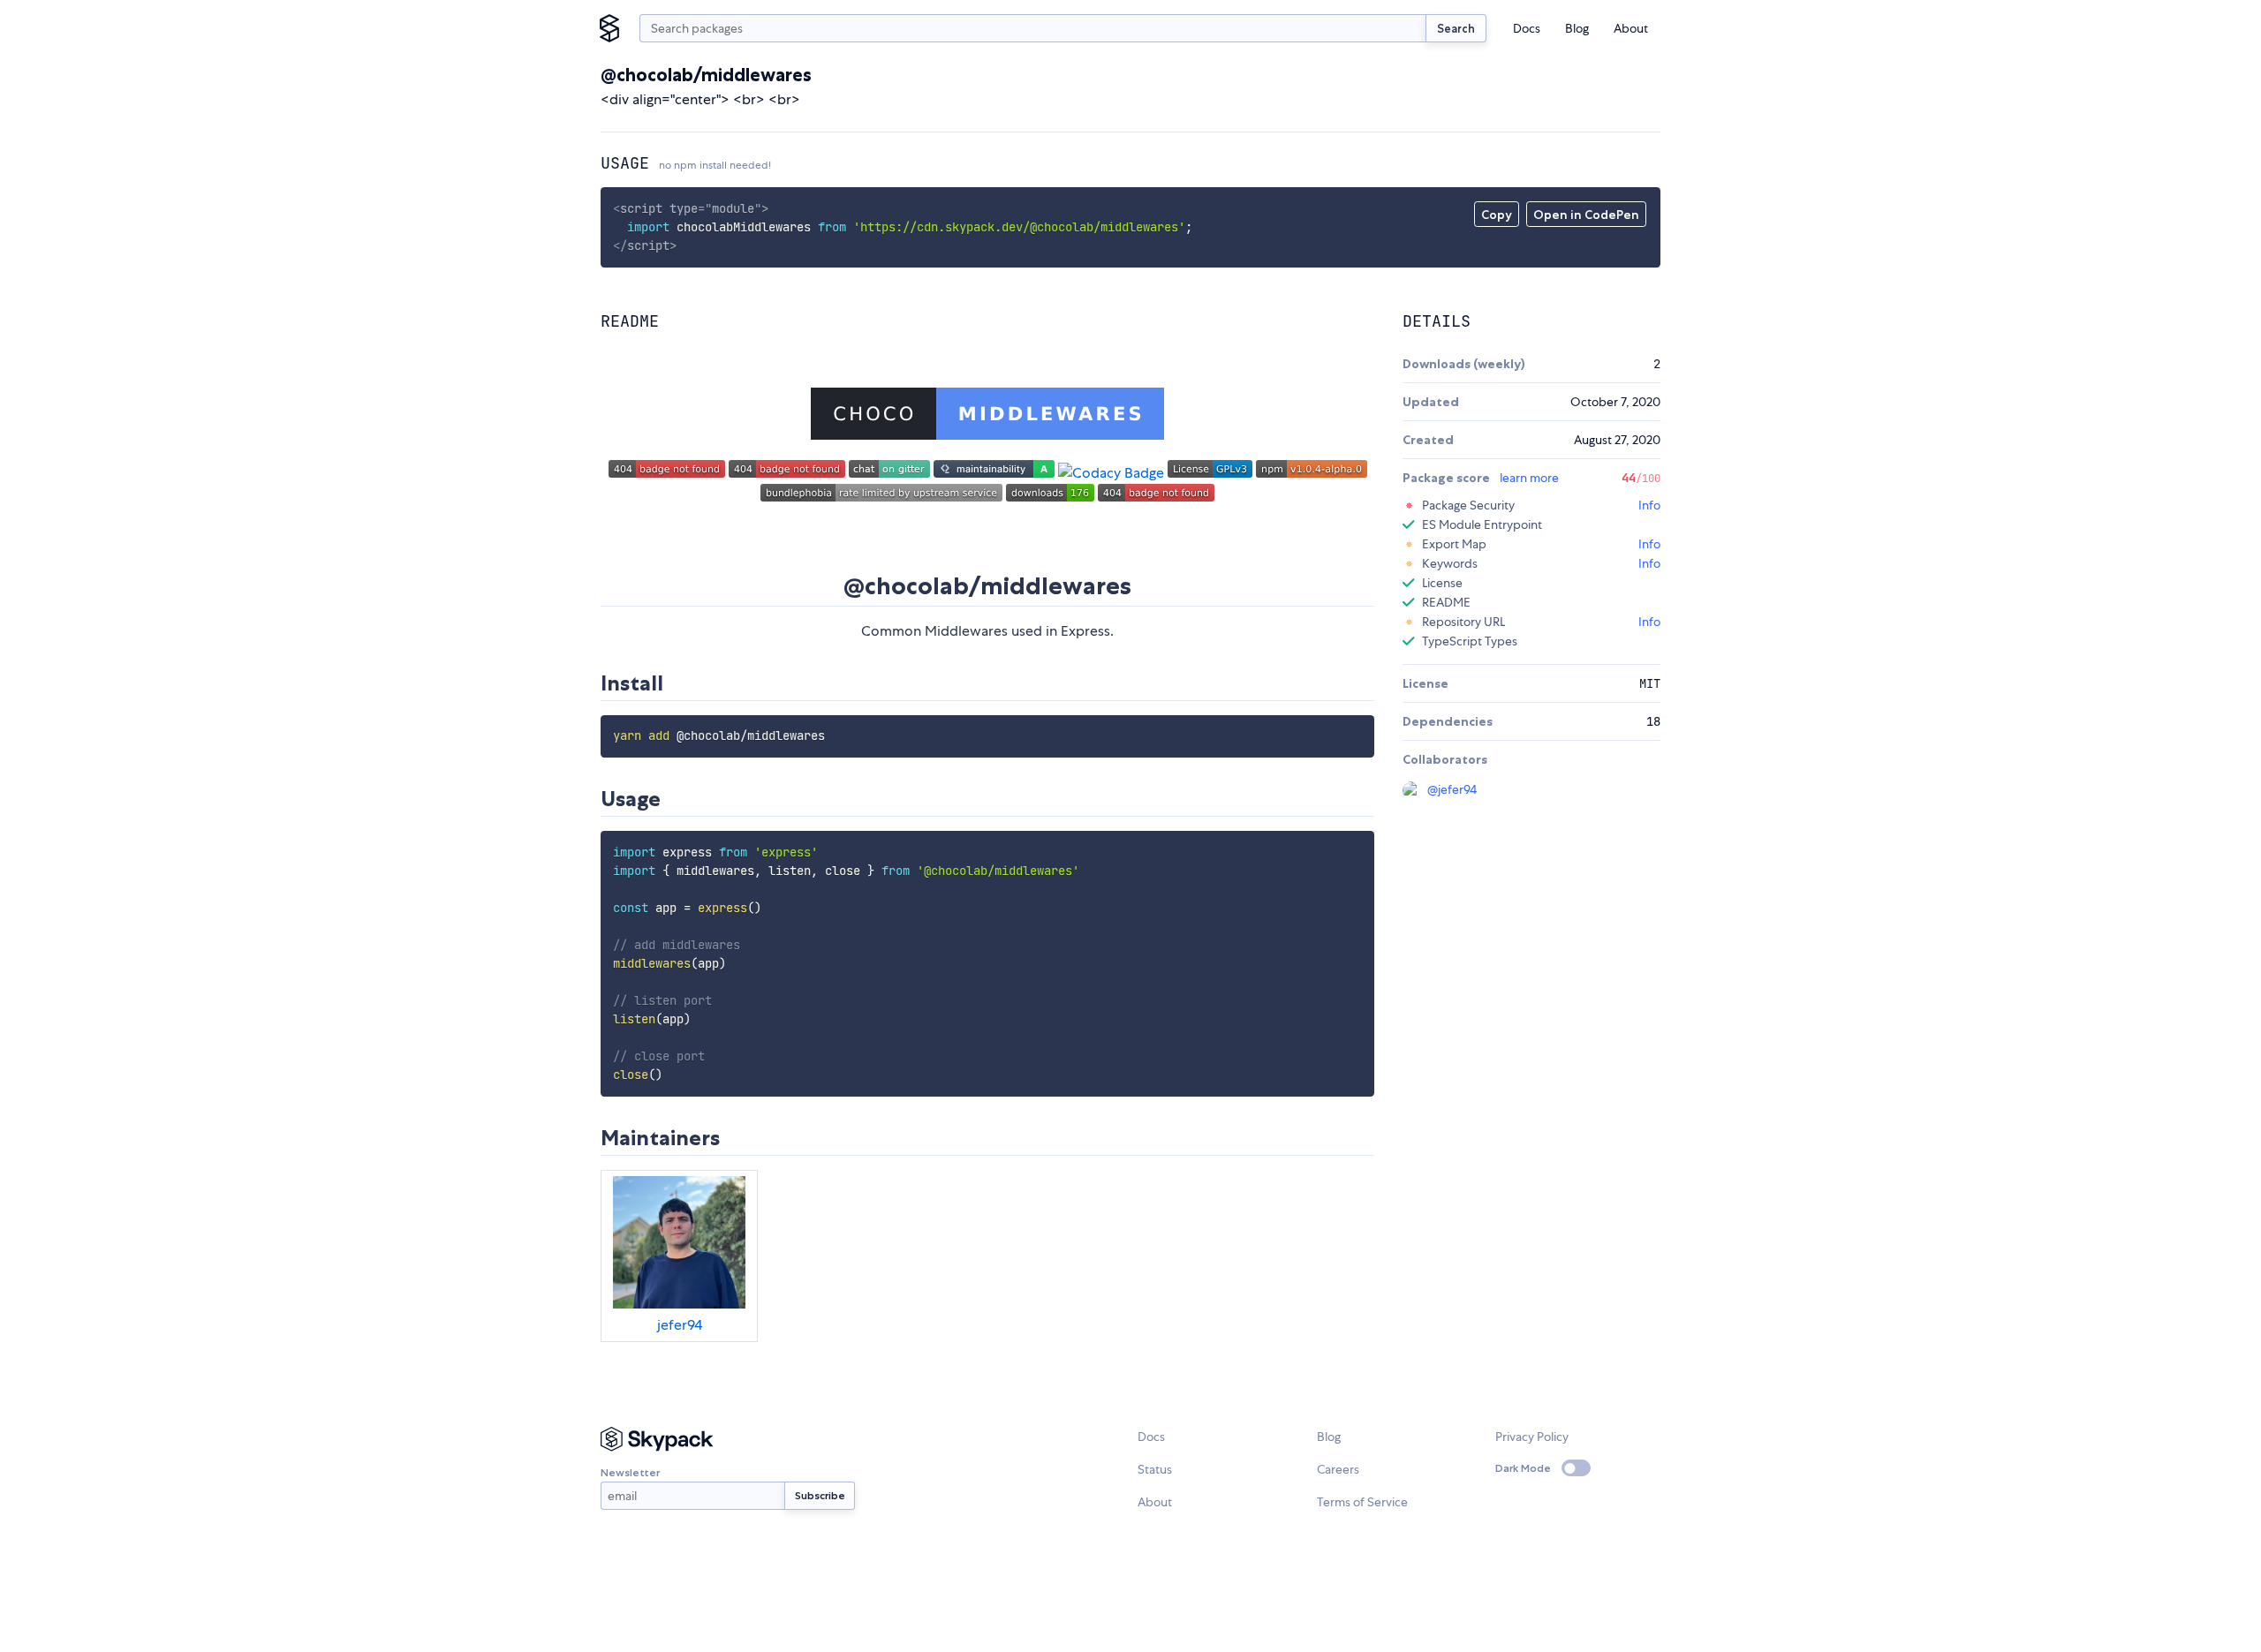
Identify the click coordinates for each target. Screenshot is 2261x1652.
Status (1155, 1469)
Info (1649, 505)
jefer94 (680, 1325)
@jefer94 (1452, 789)
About (1631, 28)
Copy (1497, 215)
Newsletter (630, 1472)
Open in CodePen (1586, 215)
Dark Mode (1523, 1468)
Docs (1527, 28)
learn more (1529, 478)
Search (1456, 28)
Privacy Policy (1532, 1437)
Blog (1577, 28)
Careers (1338, 1469)
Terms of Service (1362, 1502)
